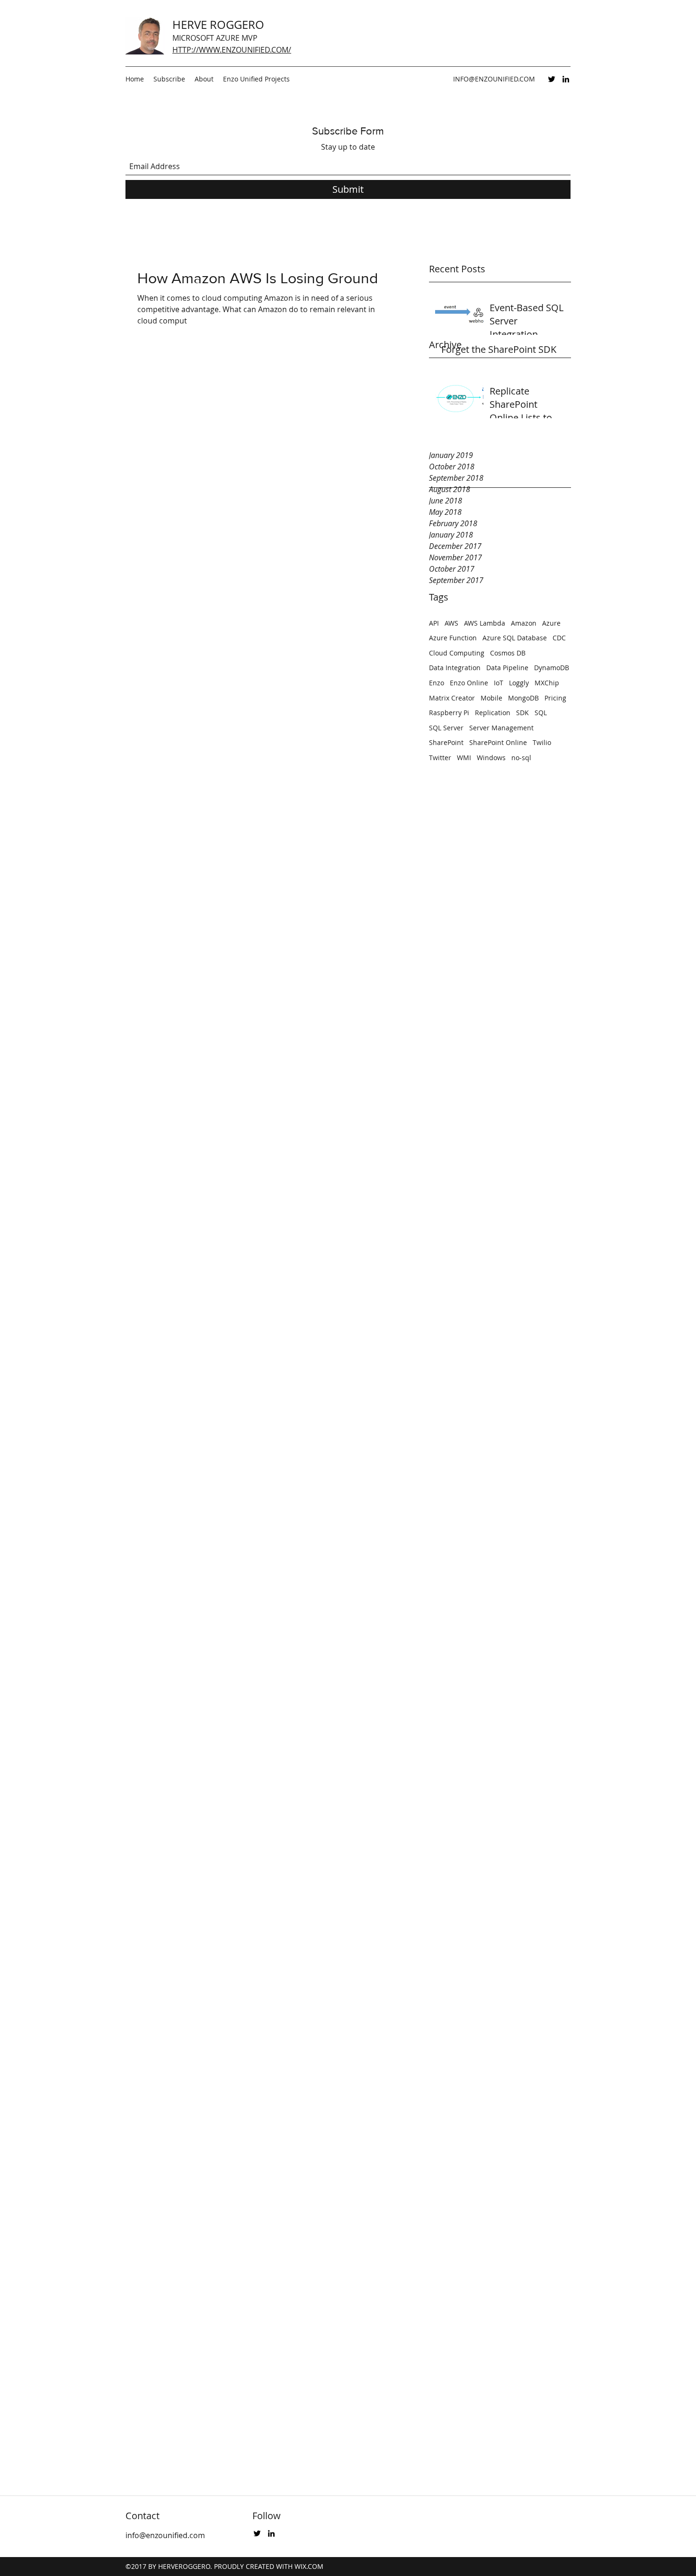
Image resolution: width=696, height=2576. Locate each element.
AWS (451, 623)
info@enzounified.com (165, 2535)
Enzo (437, 683)
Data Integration (455, 668)
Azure (551, 623)
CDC (559, 638)
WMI (464, 758)
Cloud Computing (457, 653)
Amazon (524, 623)
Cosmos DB (508, 653)
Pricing (555, 698)
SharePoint (446, 742)
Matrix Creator (452, 698)
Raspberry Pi (449, 713)
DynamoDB (552, 668)
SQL (541, 713)
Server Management (501, 728)
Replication (493, 713)
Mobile (491, 698)
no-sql (521, 758)
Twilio (542, 742)
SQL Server (446, 728)
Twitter (440, 758)
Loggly (519, 683)
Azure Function (453, 638)
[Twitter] (552, 79)
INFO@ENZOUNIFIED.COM (494, 79)
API (434, 623)
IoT (499, 683)
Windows (491, 758)
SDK (522, 713)
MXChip (547, 683)
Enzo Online (469, 683)
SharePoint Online (498, 742)
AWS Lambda (485, 623)
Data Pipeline (507, 668)
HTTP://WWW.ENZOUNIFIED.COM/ (232, 50)
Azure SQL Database (515, 638)
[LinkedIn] (566, 79)
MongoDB (523, 698)
